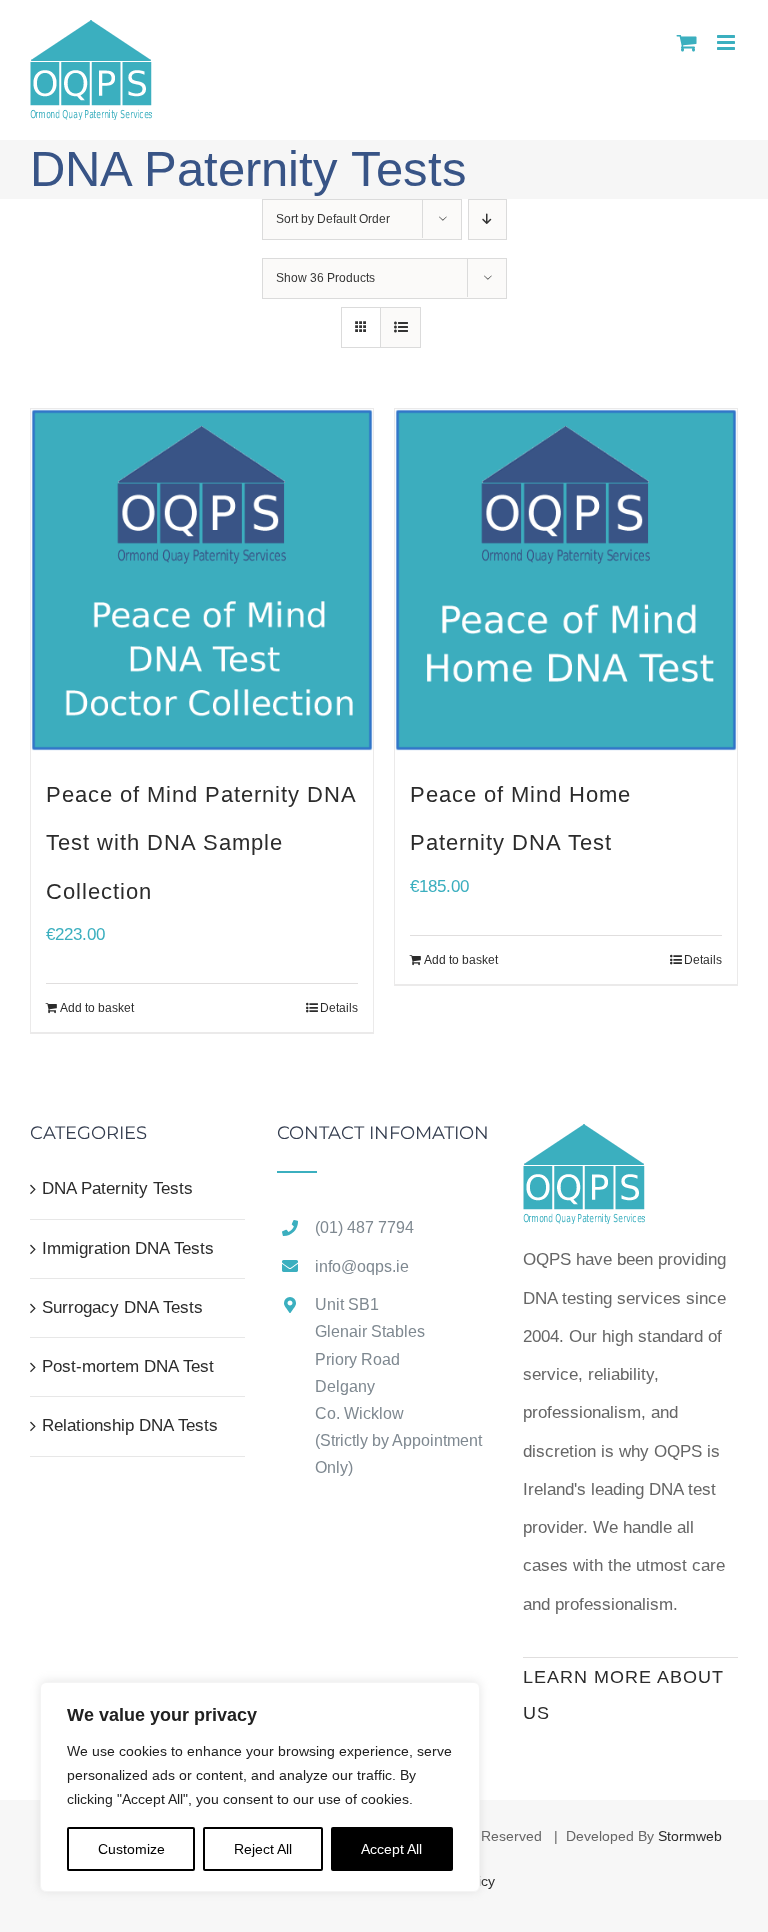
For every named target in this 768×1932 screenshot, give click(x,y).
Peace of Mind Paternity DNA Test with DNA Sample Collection (201, 843)
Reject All (263, 1849)
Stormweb (690, 1836)
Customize (131, 1849)
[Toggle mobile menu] (727, 42)
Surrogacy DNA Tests (122, 1307)
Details (339, 1008)
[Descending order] (487, 219)
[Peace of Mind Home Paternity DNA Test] (566, 580)
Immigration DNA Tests (128, 1248)
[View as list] (400, 327)
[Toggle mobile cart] (687, 42)
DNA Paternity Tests (117, 1188)
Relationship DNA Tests (130, 1425)
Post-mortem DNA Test (128, 1366)
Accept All (391, 1849)
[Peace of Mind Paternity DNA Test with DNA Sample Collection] (202, 580)
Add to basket (97, 1008)
